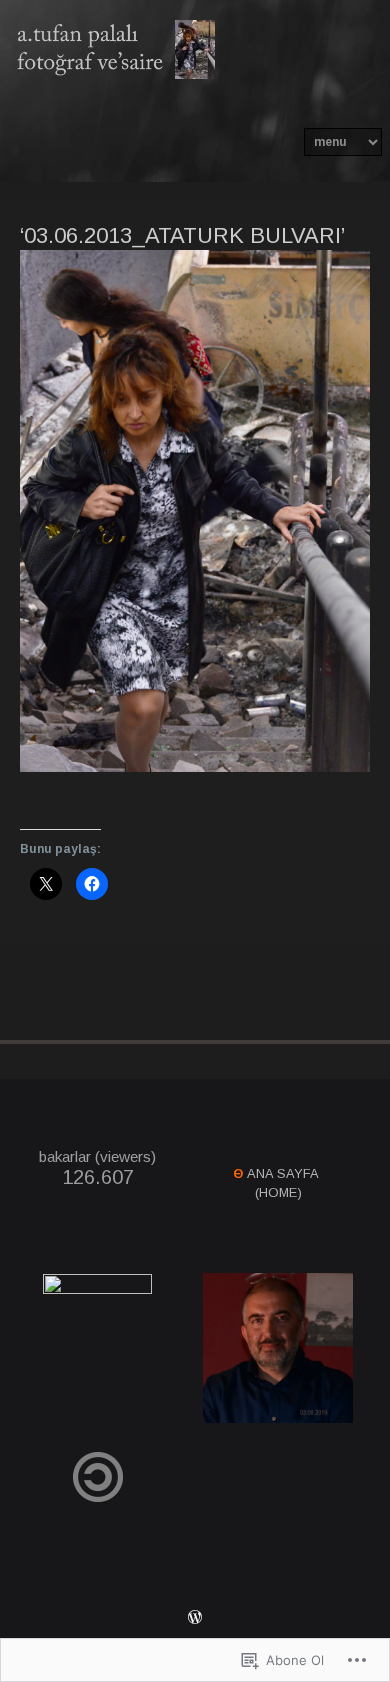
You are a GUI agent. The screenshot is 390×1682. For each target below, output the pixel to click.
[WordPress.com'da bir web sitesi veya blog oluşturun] (195, 1619)
